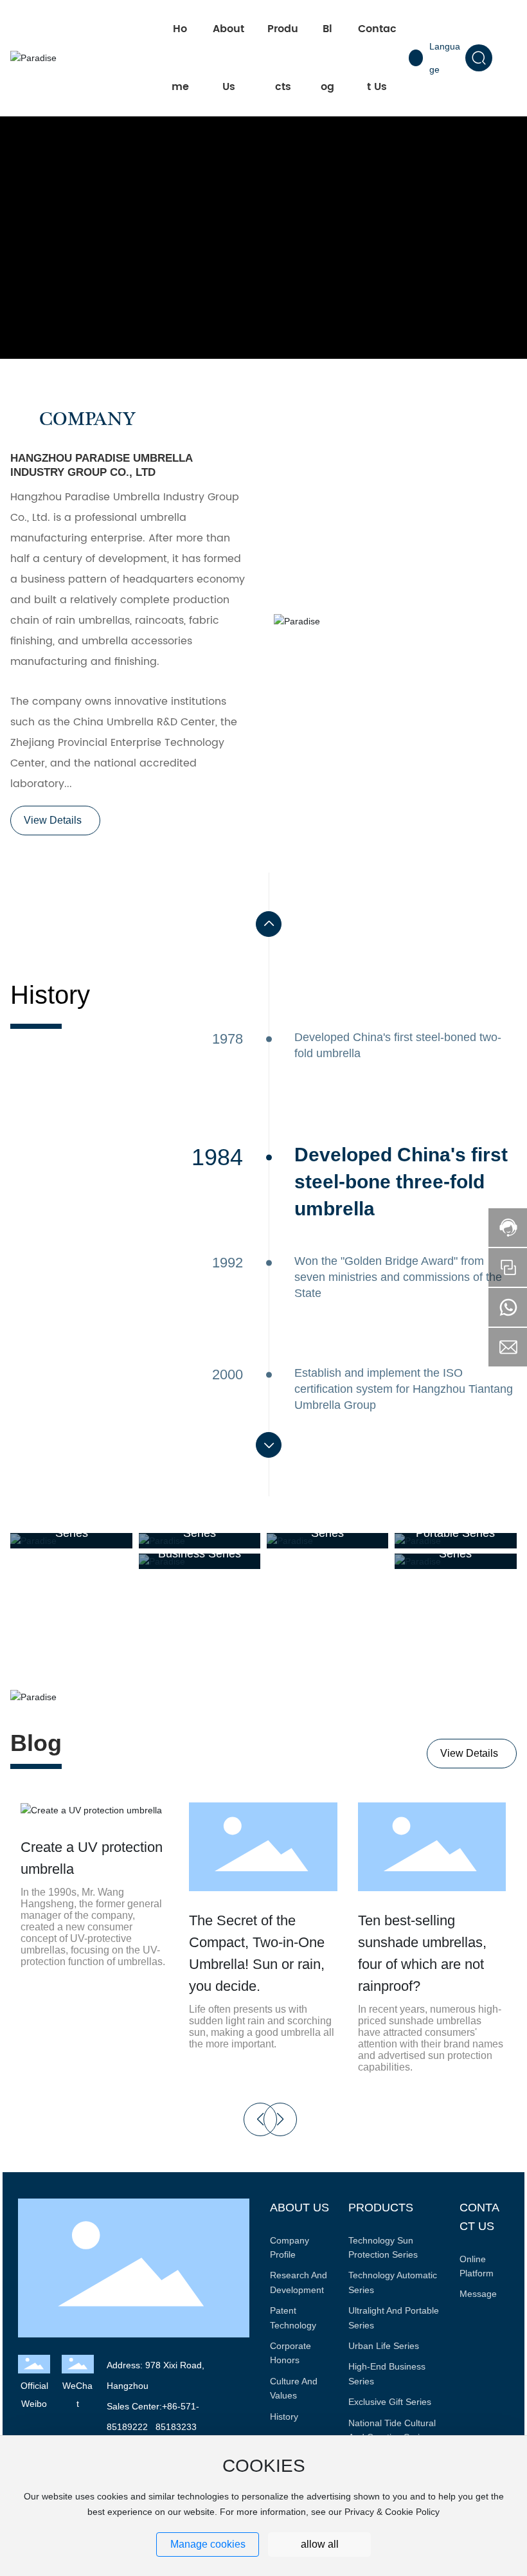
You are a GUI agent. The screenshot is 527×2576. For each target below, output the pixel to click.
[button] (269, 924)
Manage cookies (208, 2544)
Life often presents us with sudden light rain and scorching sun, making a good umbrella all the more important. (262, 2027)
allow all (320, 2544)
